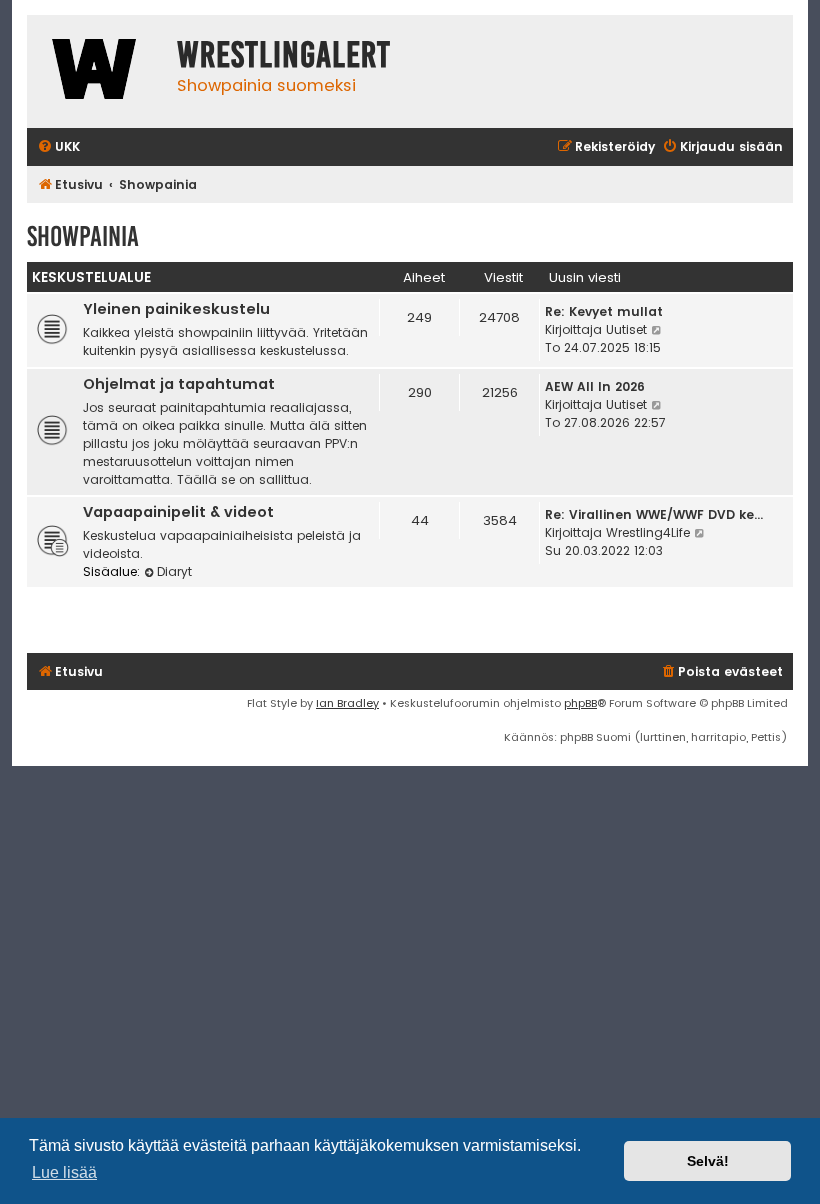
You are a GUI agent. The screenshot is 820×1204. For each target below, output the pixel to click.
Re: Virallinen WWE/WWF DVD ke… (654, 514)
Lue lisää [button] (64, 1172)
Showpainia (83, 236)
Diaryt (174, 571)
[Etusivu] (97, 71)
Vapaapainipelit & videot (178, 512)
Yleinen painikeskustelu (176, 309)
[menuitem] (58, 147)
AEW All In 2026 (595, 386)
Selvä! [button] (708, 1161)
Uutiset (626, 329)
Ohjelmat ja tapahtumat (179, 384)
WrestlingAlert (284, 55)
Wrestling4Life (648, 532)
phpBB (580, 703)
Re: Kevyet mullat (604, 311)
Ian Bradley (347, 703)
